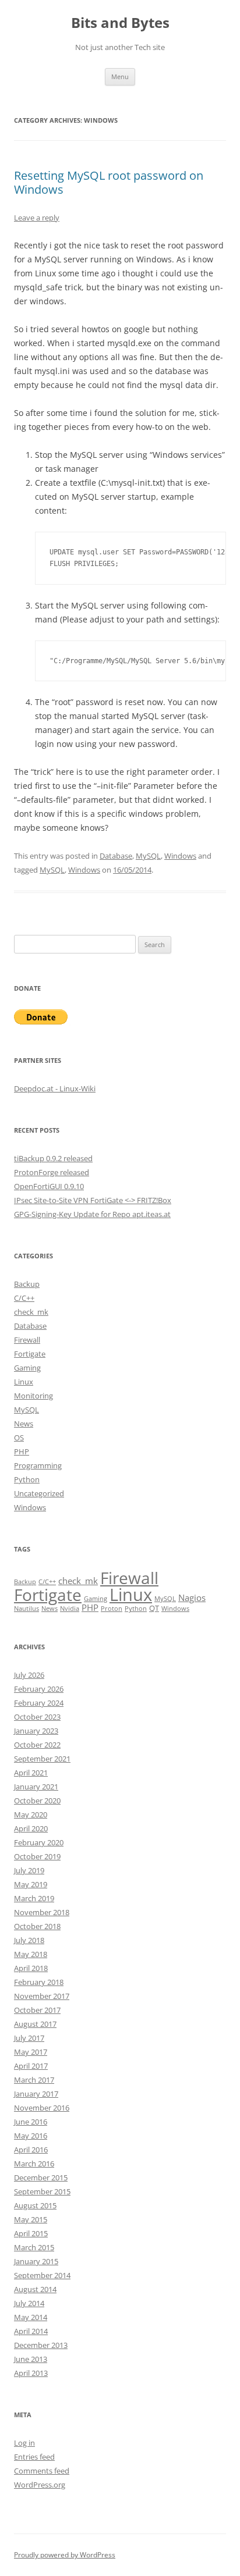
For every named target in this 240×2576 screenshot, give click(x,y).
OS (19, 1438)
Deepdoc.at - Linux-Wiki (55, 1088)
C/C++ (24, 1298)
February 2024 (39, 1703)
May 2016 (31, 2136)
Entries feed (34, 2457)
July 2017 (29, 2038)
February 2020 (39, 1842)
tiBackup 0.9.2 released (53, 1158)
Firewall (27, 1340)
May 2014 (31, 2317)
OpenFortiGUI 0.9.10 (49, 1186)
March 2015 (34, 2247)
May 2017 (31, 2052)
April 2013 (31, 2373)
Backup (27, 1284)
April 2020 (31, 1828)
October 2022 (37, 1745)
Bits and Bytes (120, 23)
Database (116, 856)
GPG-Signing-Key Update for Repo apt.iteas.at (92, 1214)
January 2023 (36, 1731)
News (24, 1424)
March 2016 (34, 2164)
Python (27, 1479)
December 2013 (41, 2345)
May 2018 (31, 1954)
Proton (112, 1609)
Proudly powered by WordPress (65, 2555)
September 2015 (42, 2191)
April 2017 (31, 2066)
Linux (24, 1382)
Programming (38, 1465)
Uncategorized (39, 1493)
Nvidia (70, 1609)
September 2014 (42, 2275)
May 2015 (31, 2219)
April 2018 (31, 1968)
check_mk (31, 1312)
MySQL (148, 856)
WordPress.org (40, 2485)
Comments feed (42, 2471)
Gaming (27, 1368)
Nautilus (27, 1609)
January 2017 (36, 2094)
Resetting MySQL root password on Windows (109, 182)
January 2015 (36, 2261)
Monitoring (33, 1396)
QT (154, 1608)
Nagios (192, 1597)
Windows (180, 856)
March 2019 (34, 1898)
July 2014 (29, 2303)
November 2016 (42, 2108)
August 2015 (35, 2205)
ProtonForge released (52, 1172)
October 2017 (37, 2010)
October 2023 (37, 1717)
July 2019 (29, 1870)
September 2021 (42, 1759)
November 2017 (42, 1996)
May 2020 (31, 1814)
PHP (22, 1451)
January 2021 (36, 1787)
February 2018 (39, 1982)
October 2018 (37, 1926)
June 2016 (31, 2122)
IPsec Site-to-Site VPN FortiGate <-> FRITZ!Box (93, 1200)
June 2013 (31, 2359)
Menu (120, 77)
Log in (24, 2443)
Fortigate (30, 1354)
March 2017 (34, 2080)
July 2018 (29, 1940)
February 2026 (39, 1689)
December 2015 (41, 2177)
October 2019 (37, 1856)
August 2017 (35, 2024)
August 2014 (35, 2289)
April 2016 (31, 2150)
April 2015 (31, 2233)
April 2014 (31, 2331)
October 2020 (37, 1801)
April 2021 (31, 1773)
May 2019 (31, 1884)
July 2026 (29, 1675)
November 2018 (42, 1912)
